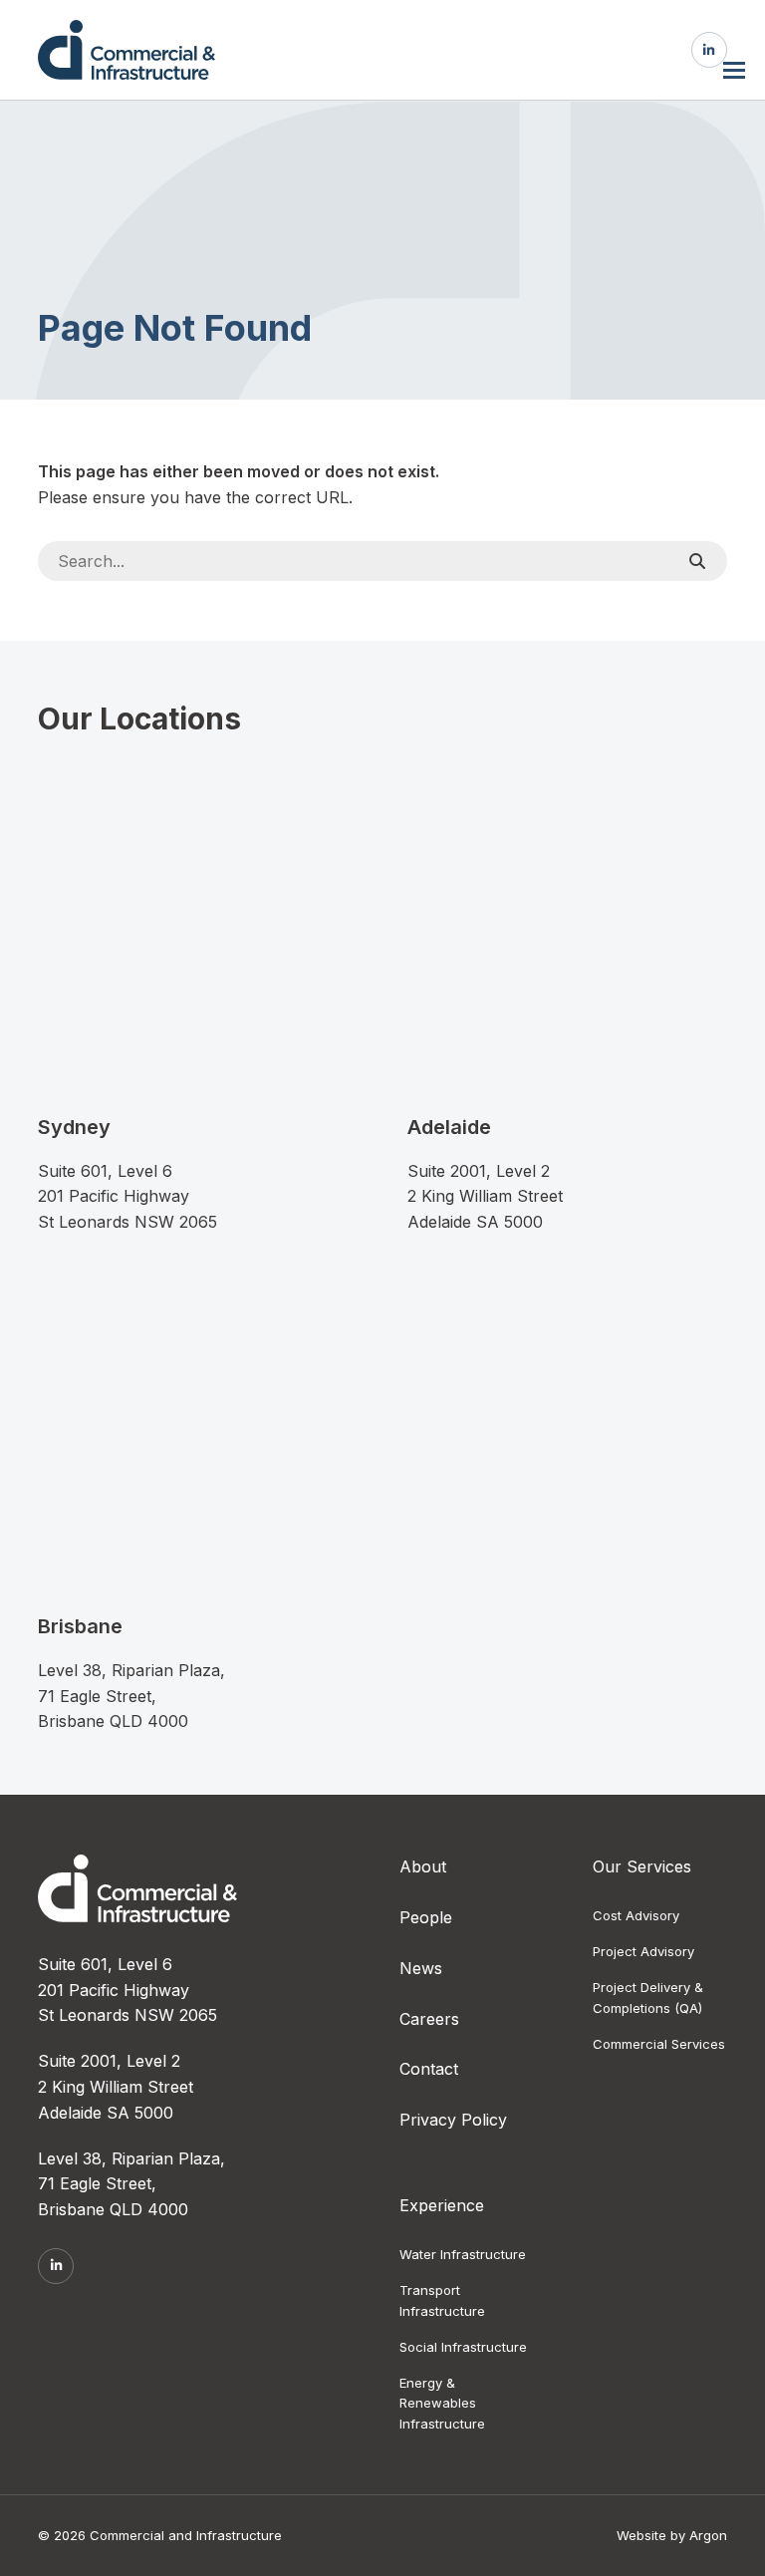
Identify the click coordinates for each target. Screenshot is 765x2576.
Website (641, 2535)
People (426, 1917)
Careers (429, 2019)
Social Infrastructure (463, 2347)
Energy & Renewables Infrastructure (442, 2404)
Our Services (642, 1866)
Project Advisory (643, 1951)
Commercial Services (659, 2044)
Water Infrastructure (463, 2254)
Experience (442, 2205)
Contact (429, 2069)
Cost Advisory (636, 1915)
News (421, 1968)
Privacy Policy (453, 2120)
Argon (708, 2535)
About (423, 1866)
